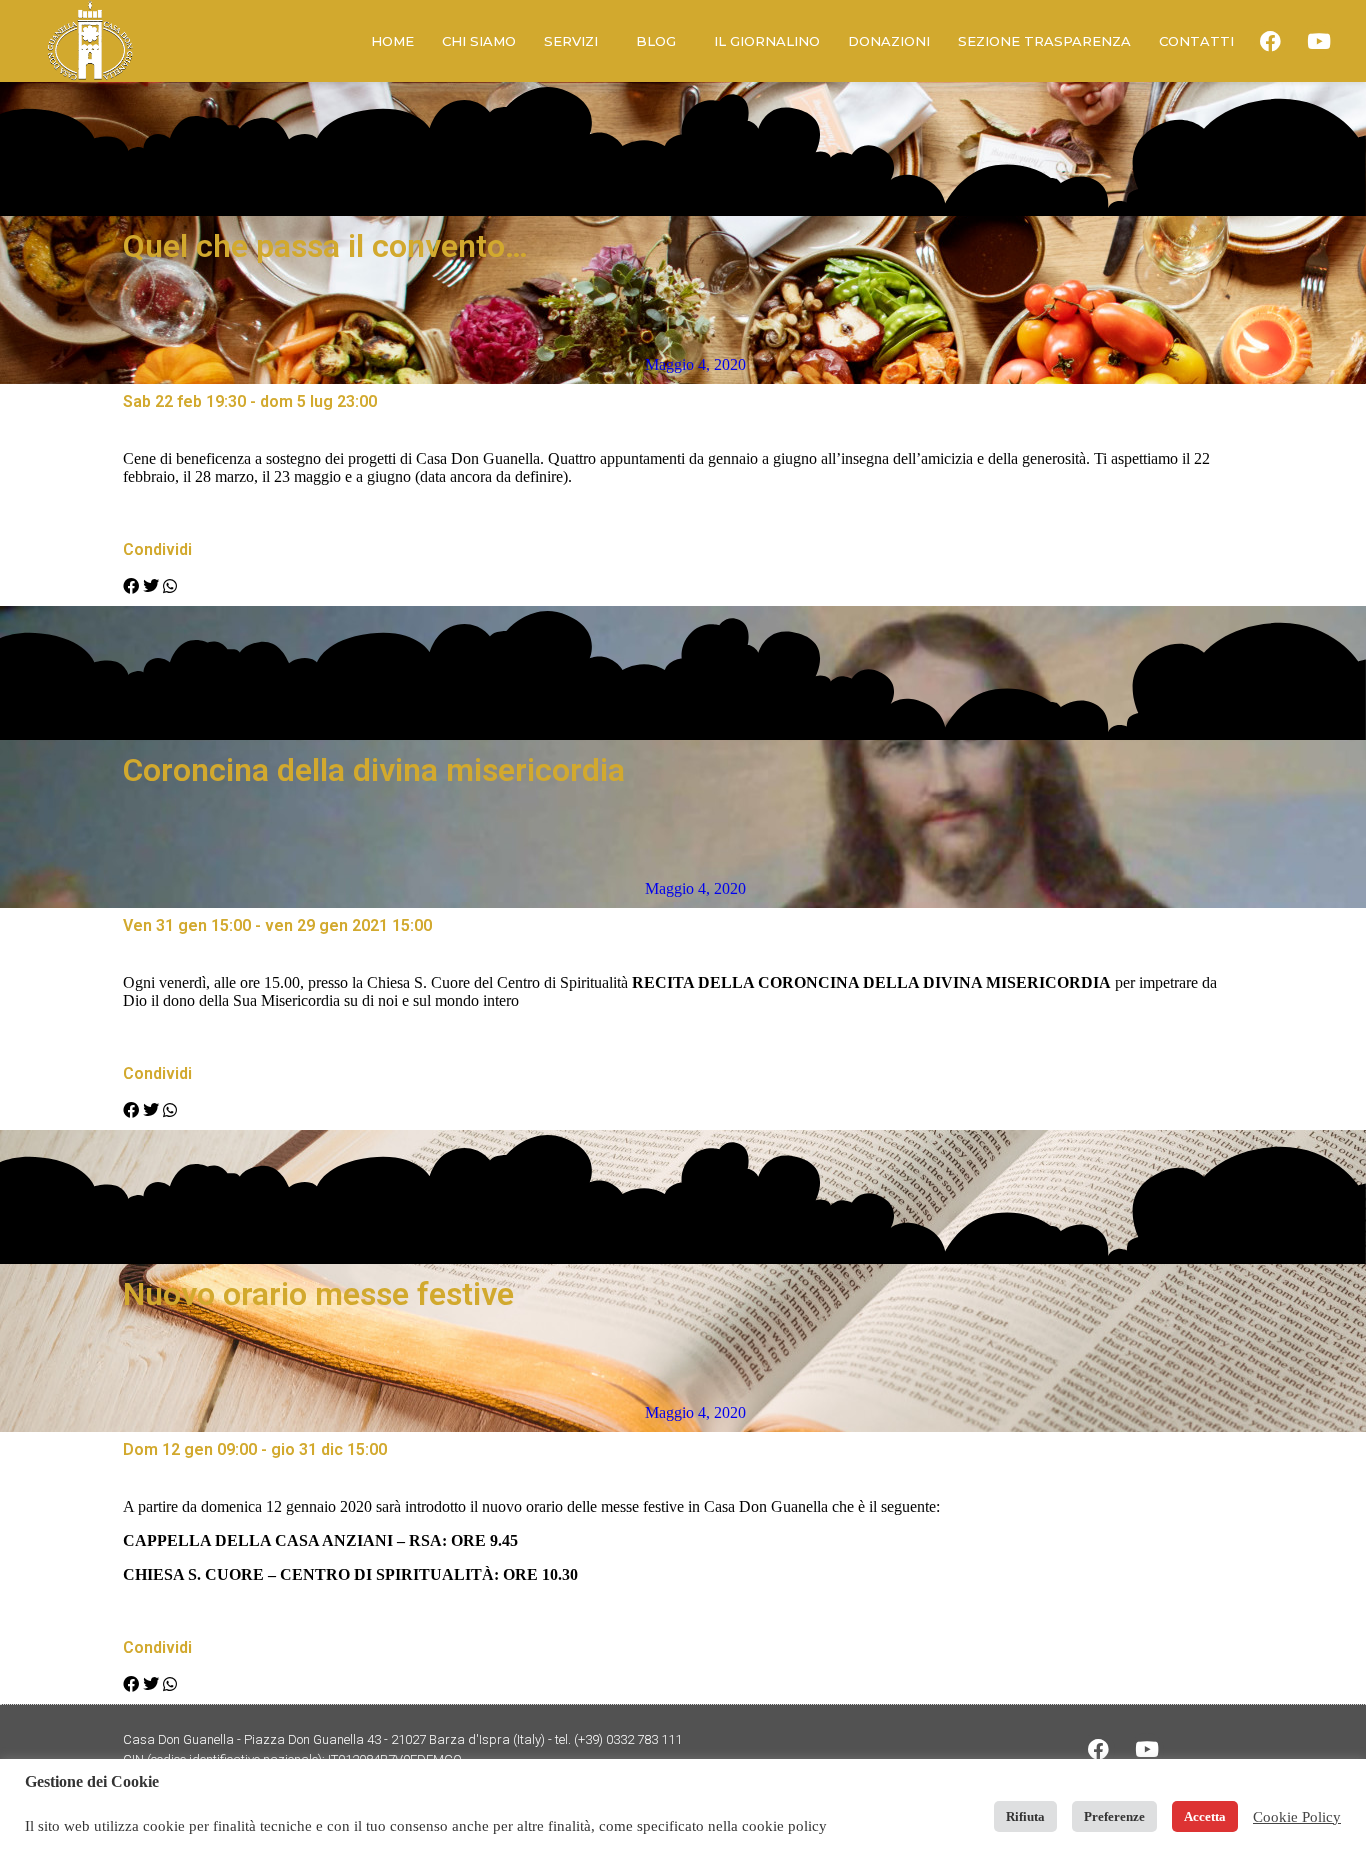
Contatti (1196, 41)
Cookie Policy (1297, 1817)
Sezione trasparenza (1044, 41)
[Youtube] (1319, 41)
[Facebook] (1271, 41)
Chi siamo (479, 41)
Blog (656, 41)
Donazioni (889, 41)
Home (392, 41)
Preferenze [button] (1114, 1816)
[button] (131, 587)
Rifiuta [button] (1025, 1816)
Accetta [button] (1205, 1816)
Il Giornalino (767, 41)
